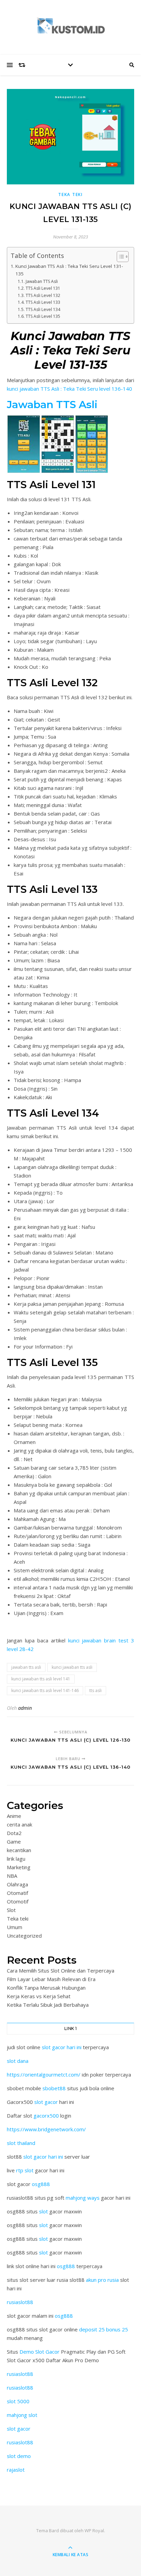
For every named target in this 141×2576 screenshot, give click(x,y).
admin (25, 1708)
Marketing (19, 1867)
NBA (12, 1876)
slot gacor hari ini (62, 2047)
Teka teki (70, 194)
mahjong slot (22, 2415)
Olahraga (17, 1884)
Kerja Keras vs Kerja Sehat (39, 1996)
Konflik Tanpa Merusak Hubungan (46, 1988)
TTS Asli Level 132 (43, 295)
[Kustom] (70, 26)
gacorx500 (46, 2116)
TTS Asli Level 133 (43, 302)
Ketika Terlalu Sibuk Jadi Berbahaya (48, 2005)
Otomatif (17, 1893)
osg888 (41, 2184)
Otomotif (18, 1901)
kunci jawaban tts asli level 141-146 (45, 1690)
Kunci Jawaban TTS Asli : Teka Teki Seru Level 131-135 (69, 270)
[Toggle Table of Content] (119, 257)
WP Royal (94, 2531)
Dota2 (14, 1833)
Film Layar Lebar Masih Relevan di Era (51, 1979)
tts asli (95, 1690)
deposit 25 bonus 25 (104, 2329)
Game (14, 1842)
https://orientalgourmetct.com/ (44, 2074)
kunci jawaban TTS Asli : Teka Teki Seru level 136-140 (69, 389)
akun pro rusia (102, 2280)
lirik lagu (16, 1859)
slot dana (18, 2061)
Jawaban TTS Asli (42, 281)
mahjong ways (83, 2198)
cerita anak (20, 1824)
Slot (11, 1910)
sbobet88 (54, 2088)
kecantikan (19, 1850)
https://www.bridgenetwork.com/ (46, 2129)
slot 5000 (18, 2401)
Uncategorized (24, 1936)
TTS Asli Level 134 (43, 309)
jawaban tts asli (26, 1667)
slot (43, 2211)
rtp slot (25, 2170)
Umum (15, 1927)
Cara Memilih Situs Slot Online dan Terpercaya (61, 1970)
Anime (14, 1816)
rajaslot (16, 2470)
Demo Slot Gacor (40, 2352)
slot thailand (21, 2143)
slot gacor (46, 2102)
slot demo (19, 2456)
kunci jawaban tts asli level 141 (41, 1679)
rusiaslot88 (20, 2302)
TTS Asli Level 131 (43, 288)
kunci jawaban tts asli (72, 1667)
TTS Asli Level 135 (43, 316)
